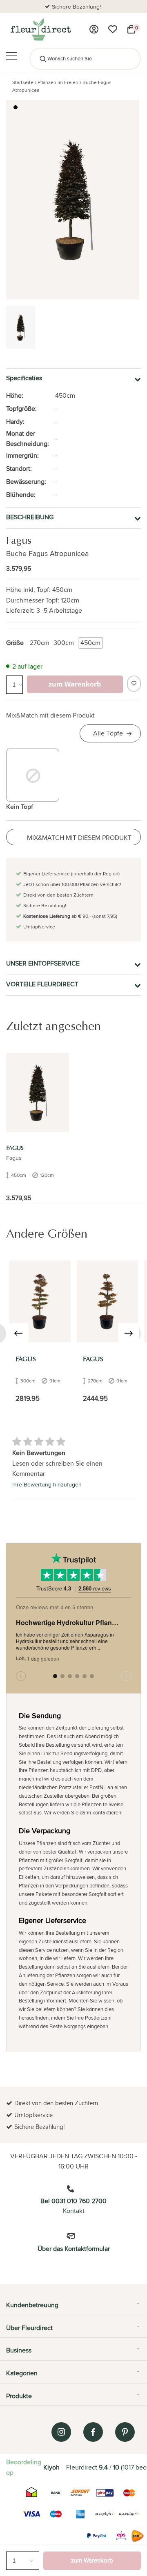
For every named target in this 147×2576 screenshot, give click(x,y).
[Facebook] (93, 2432)
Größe (15, 643)
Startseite (23, 82)
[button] (16, 107)
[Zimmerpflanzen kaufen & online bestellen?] (40, 29)
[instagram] (61, 2432)
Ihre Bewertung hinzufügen (47, 1484)
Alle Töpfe (108, 733)
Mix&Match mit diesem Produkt (50, 715)
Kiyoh (51, 2467)
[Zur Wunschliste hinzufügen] (134, 684)
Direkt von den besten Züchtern (80, 7)
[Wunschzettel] (113, 29)
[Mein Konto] (94, 29)
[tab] (73, 2308)
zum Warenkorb (92, 2560)
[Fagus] (38, 1093)
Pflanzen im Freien (58, 82)
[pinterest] (125, 2432)
